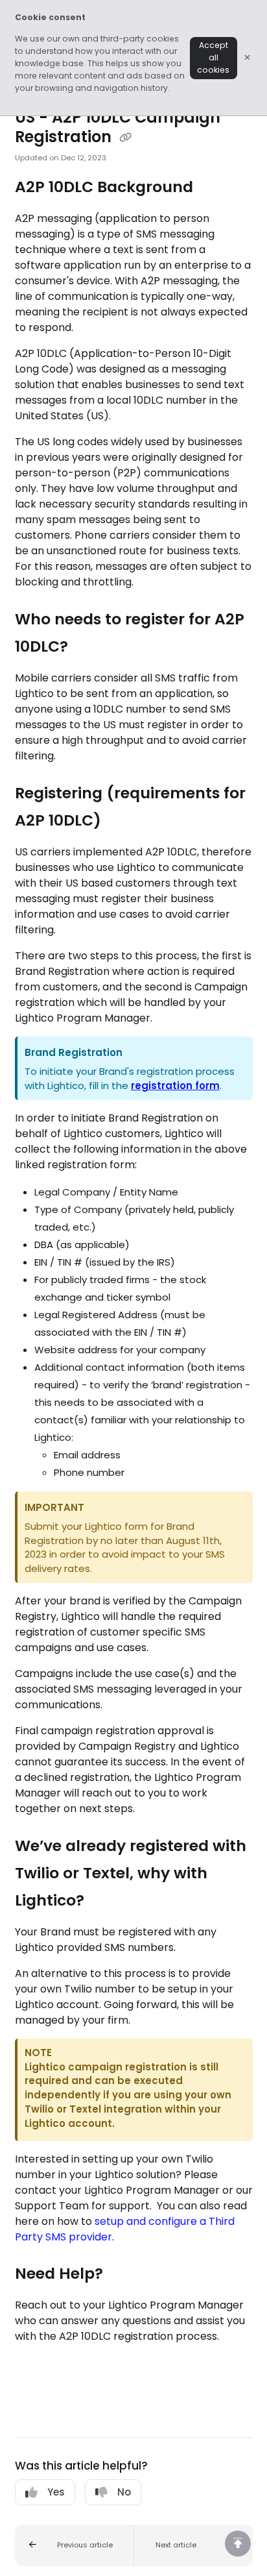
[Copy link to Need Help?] (123, 2275)
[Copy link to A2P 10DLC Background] (213, 188)
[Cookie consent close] (248, 57)
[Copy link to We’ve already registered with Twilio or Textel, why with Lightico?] (104, 1901)
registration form (175, 1086)
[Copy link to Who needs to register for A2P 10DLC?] (88, 648)
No (124, 2492)
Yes (56, 2492)
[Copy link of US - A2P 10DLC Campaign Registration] (126, 138)
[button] (75, 2545)
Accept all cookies (213, 57)
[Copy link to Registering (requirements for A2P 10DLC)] (121, 821)
